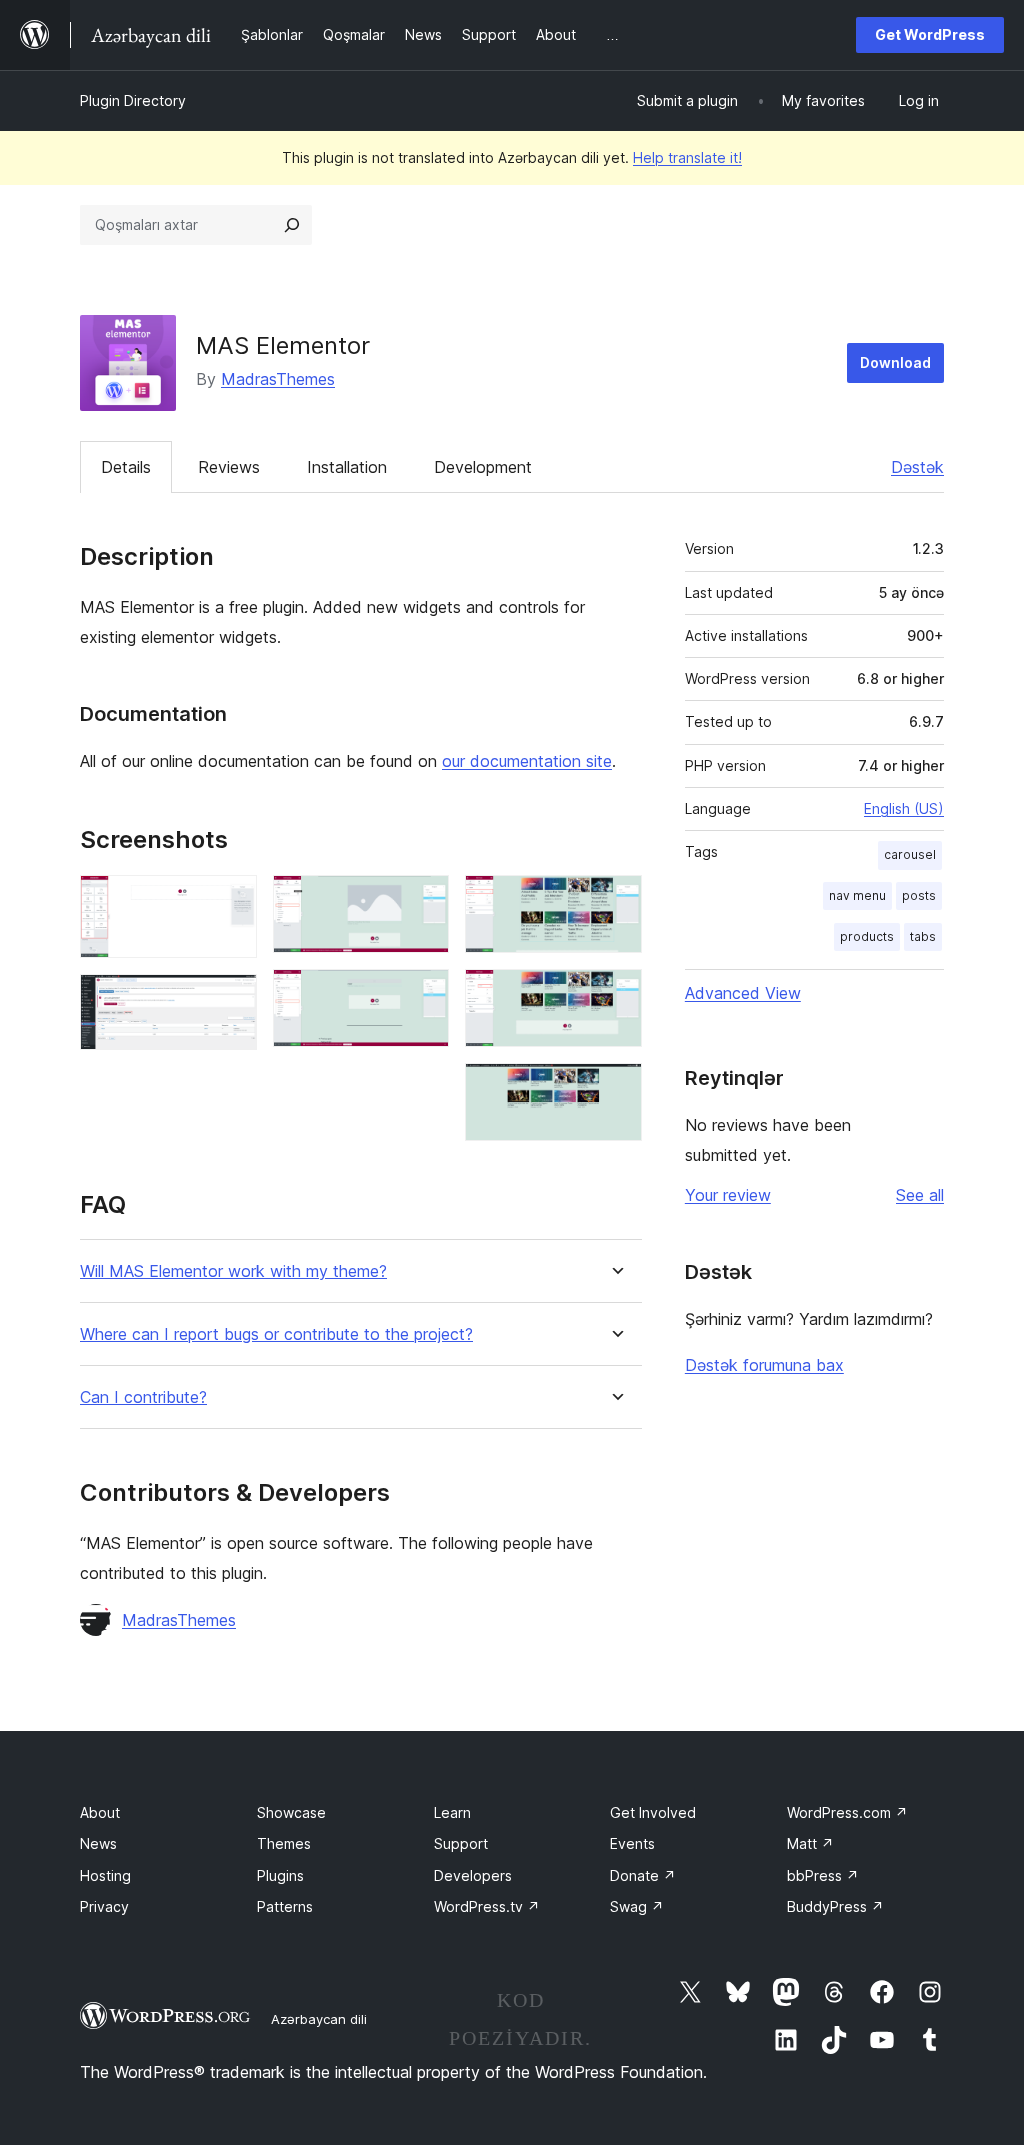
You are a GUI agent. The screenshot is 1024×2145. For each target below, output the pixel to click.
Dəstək (917, 467)
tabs (923, 936)
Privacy (104, 1906)
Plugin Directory (133, 100)
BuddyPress (835, 1906)
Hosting (105, 1875)
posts (919, 895)
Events (632, 1843)
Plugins (280, 1875)
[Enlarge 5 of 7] (615, 902)
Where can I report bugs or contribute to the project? (276, 1334)
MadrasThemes (278, 379)
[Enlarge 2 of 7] (230, 1001)
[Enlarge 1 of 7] (230, 902)
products (867, 936)
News (98, 1843)
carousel (910, 854)
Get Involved (653, 1812)
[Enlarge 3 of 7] (422, 902)
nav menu (857, 895)
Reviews (229, 467)
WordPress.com (847, 1812)
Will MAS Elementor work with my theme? (233, 1271)
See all (920, 1195)
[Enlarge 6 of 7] (615, 996)
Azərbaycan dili (319, 2019)
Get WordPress (930, 34)
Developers (473, 1875)
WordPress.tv (487, 1906)
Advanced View (743, 993)
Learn (452, 1812)
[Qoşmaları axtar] (292, 225)
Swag (637, 1906)
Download (895, 362)
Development (483, 467)
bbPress (823, 1875)
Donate (643, 1875)
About (100, 1812)
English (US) (904, 808)
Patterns (285, 1906)
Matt (810, 1843)
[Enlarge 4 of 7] (422, 996)
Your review (728, 1195)
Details (126, 467)
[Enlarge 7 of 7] (615, 1090)
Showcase (291, 1812)
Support (461, 1843)
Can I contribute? (143, 1397)
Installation (347, 467)
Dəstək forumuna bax (764, 1365)
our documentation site (527, 761)
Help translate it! (687, 157)
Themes (284, 1843)
